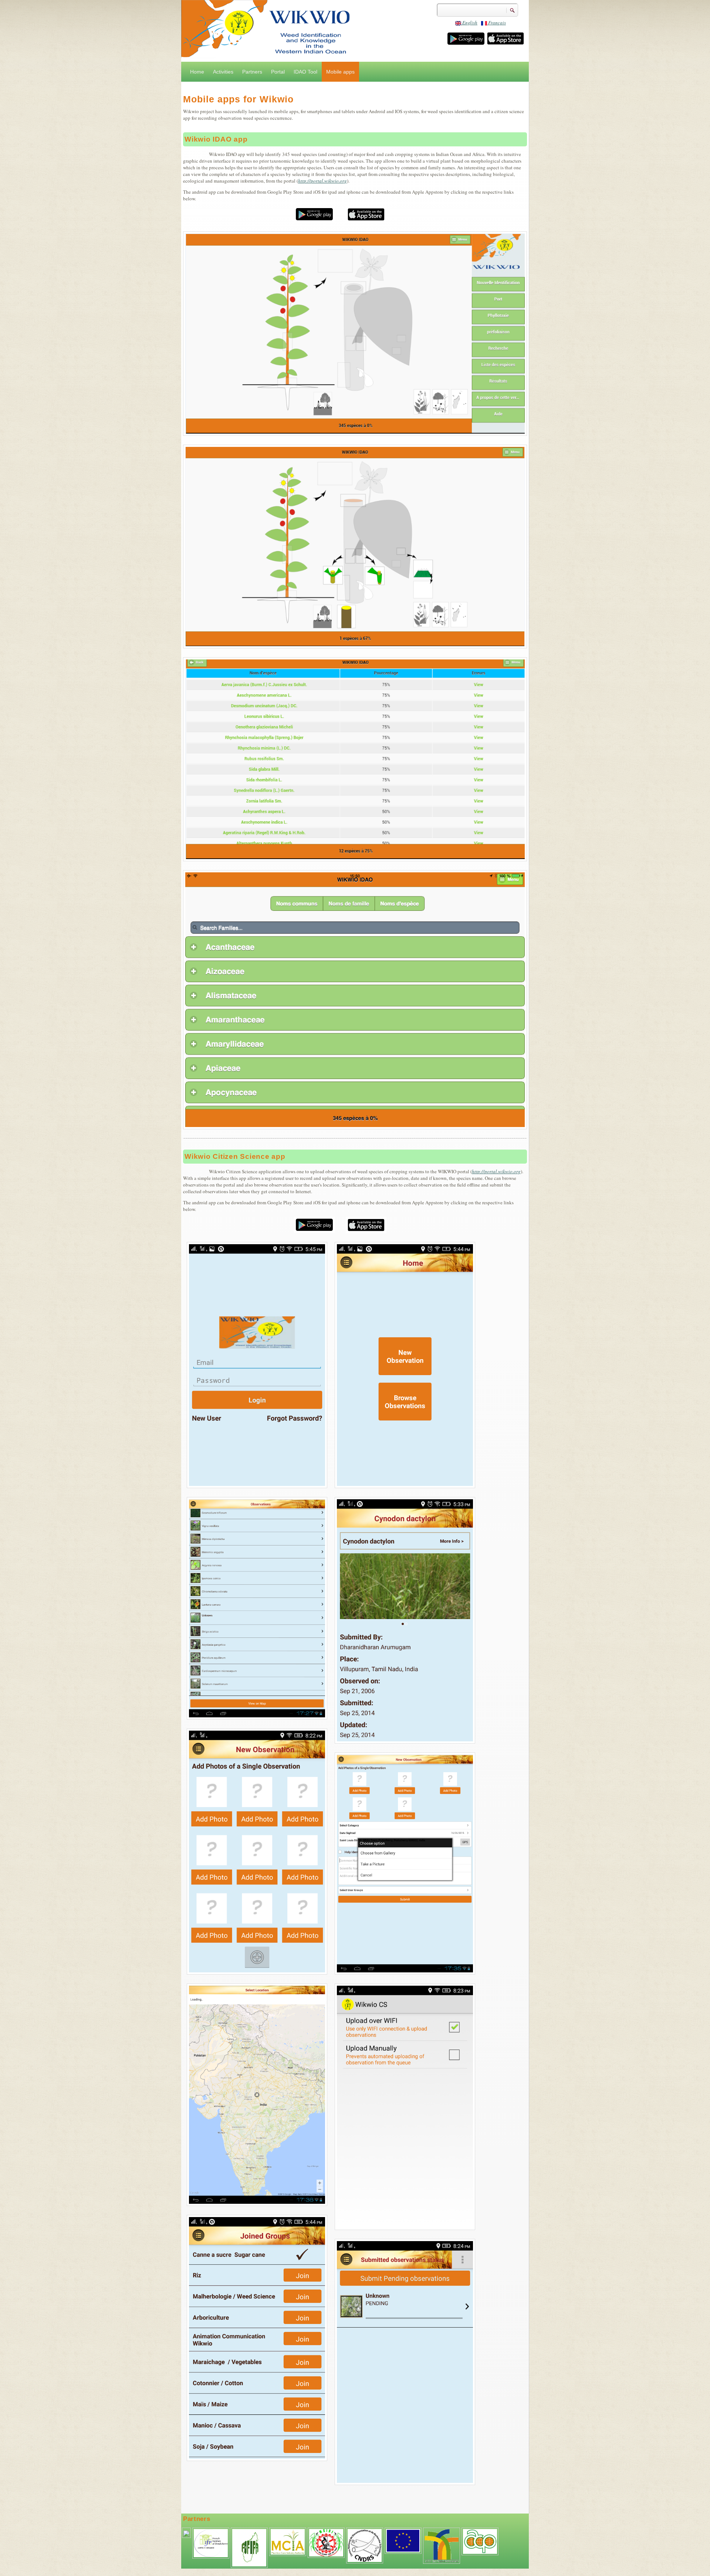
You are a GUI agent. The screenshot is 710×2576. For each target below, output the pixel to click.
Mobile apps (340, 72)
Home (197, 72)
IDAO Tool (305, 72)
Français (496, 23)
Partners (252, 72)
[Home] (355, 30)
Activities (223, 72)
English (469, 23)
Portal (278, 72)
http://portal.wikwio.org (322, 181)
